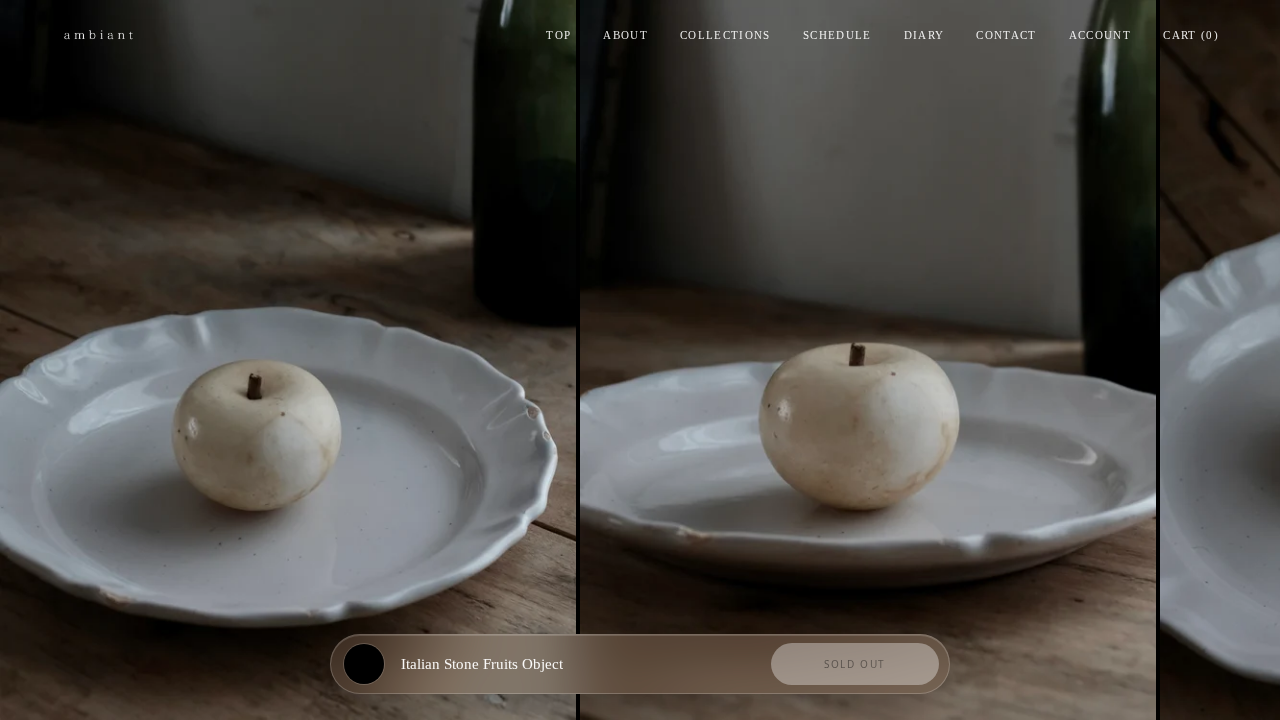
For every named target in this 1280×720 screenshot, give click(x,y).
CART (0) (1191, 35)
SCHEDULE (837, 35)
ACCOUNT (1100, 35)
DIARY (924, 35)
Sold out (855, 664)
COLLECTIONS (725, 35)
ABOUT (625, 35)
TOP (558, 35)
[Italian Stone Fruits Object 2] (868, 360)
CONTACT (1006, 35)
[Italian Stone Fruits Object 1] (288, 360)
